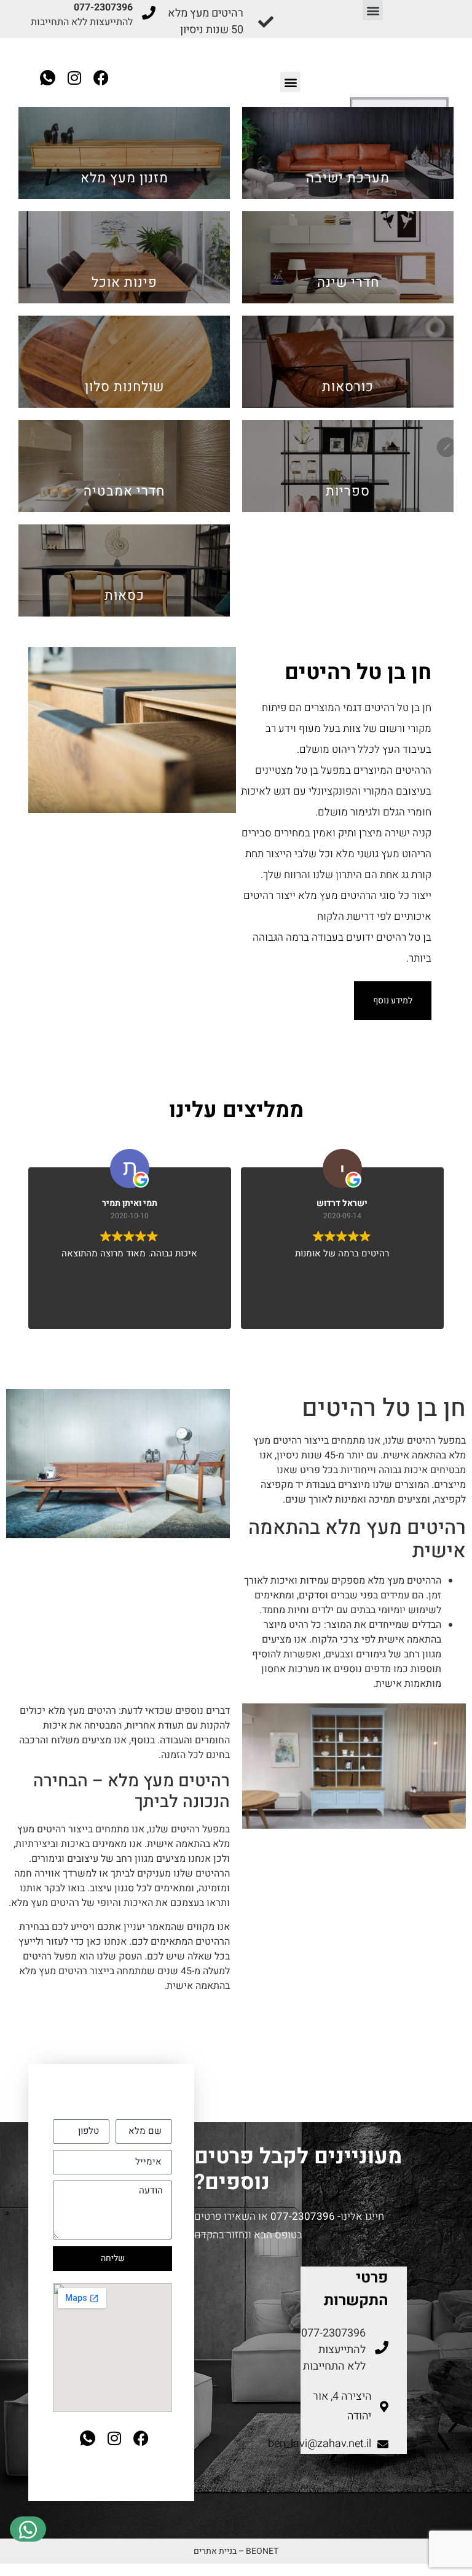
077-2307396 (303, 2216)
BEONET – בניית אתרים (236, 2551)
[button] (373, 10)
